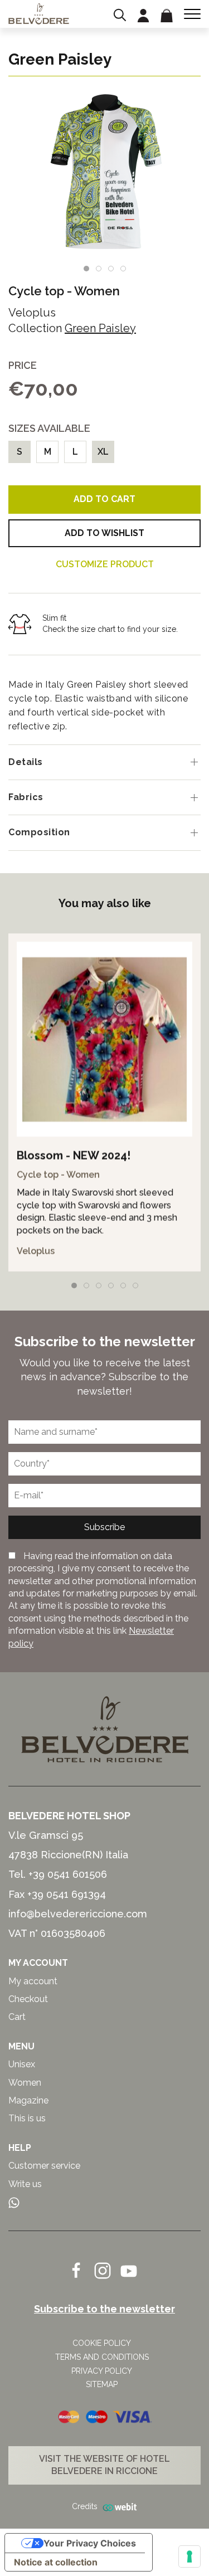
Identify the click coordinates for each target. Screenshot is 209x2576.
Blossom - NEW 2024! (74, 1156)
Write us (25, 2184)
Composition (39, 832)
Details (26, 762)
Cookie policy (102, 2343)
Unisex (22, 2064)
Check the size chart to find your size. (110, 629)
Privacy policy (102, 2371)
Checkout (28, 1999)
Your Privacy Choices (90, 2543)
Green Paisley (100, 328)
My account (33, 1981)
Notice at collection (56, 2562)
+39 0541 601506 (68, 1874)
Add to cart (104, 499)
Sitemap (102, 2384)
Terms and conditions (102, 2357)
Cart (17, 2017)
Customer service (44, 2166)
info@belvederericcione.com (78, 1914)
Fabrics (26, 797)
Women (97, 291)
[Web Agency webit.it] (118, 2507)
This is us (27, 2118)
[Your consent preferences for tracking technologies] (189, 2556)
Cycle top (36, 291)
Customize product (105, 564)
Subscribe (104, 1527)
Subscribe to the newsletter (104, 2309)
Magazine (28, 2100)
